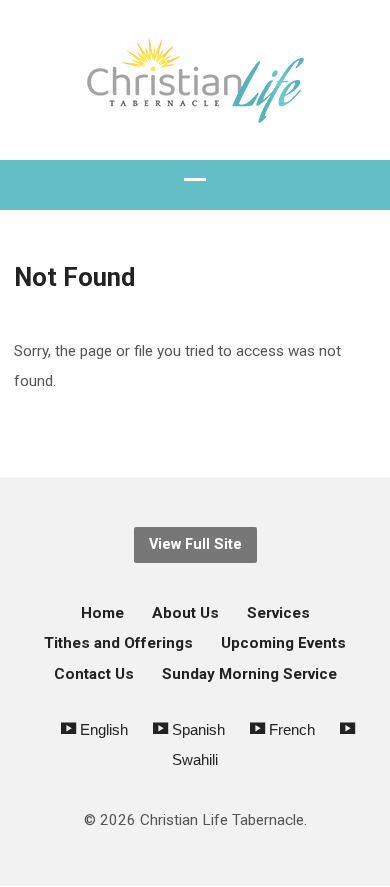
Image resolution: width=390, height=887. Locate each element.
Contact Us (94, 674)
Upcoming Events (283, 643)
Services (278, 613)
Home (102, 613)
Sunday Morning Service (249, 674)
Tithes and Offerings (118, 643)
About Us (185, 613)
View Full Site (195, 544)
